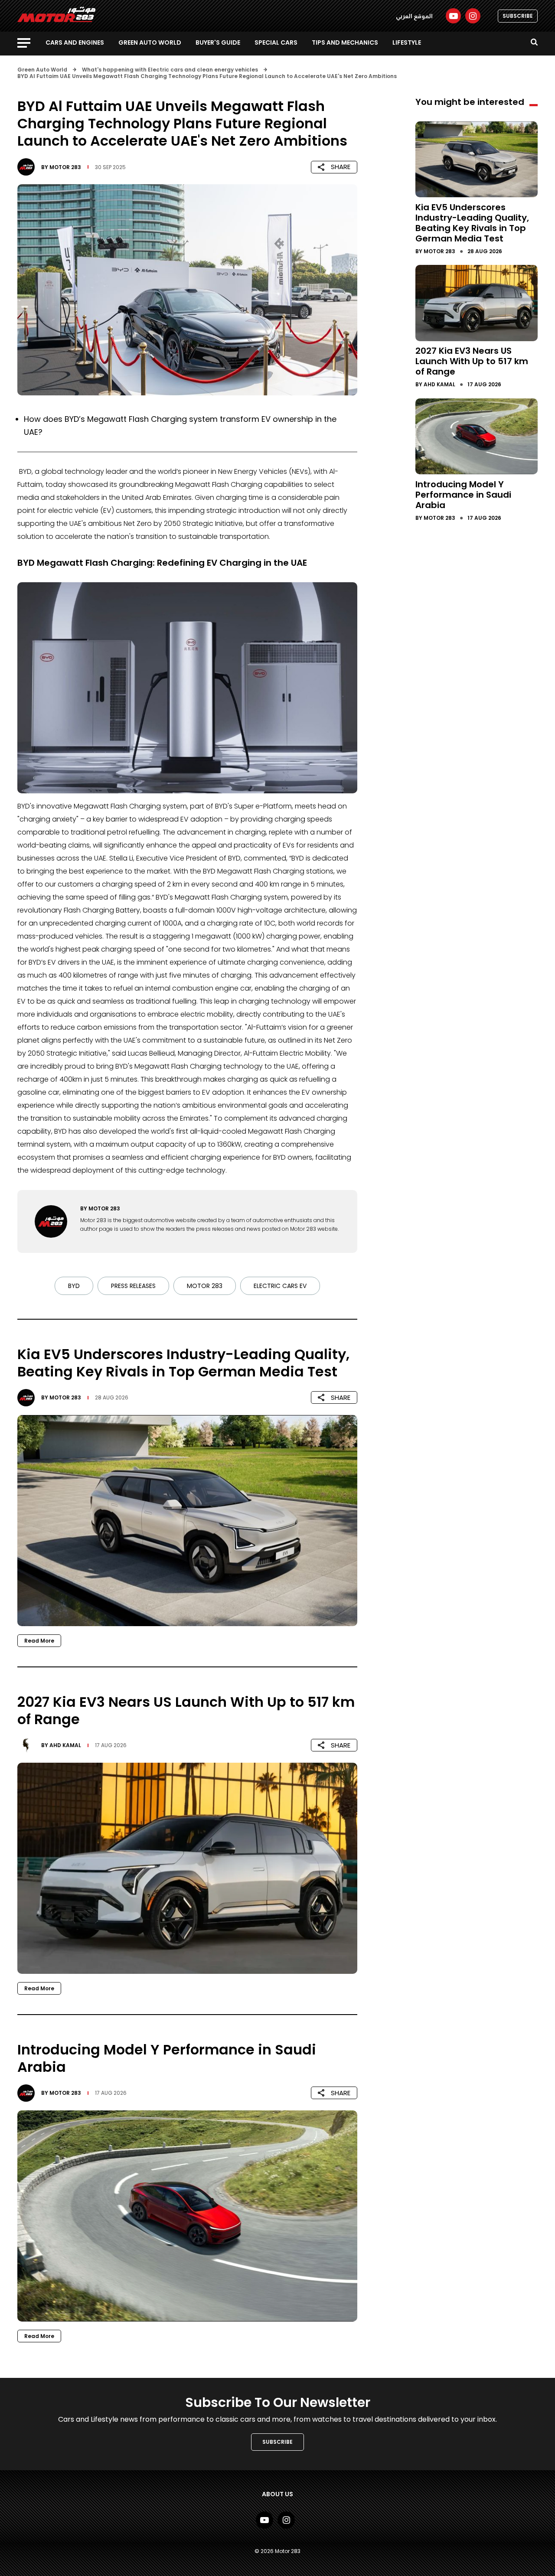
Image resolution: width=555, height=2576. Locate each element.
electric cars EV (280, 1286)
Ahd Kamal (65, 1745)
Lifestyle (407, 42)
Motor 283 (65, 167)
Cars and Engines (75, 42)
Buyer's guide (218, 42)
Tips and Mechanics (345, 42)
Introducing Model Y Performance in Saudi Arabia (463, 494)
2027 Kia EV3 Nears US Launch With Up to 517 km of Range (472, 361)
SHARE (341, 167)
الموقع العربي (414, 16)
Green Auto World (150, 42)
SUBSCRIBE (518, 16)
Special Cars (276, 42)
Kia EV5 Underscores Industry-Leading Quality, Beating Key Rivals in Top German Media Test (472, 222)
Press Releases (133, 1286)
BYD (74, 1286)
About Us (277, 2494)
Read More (39, 1641)
